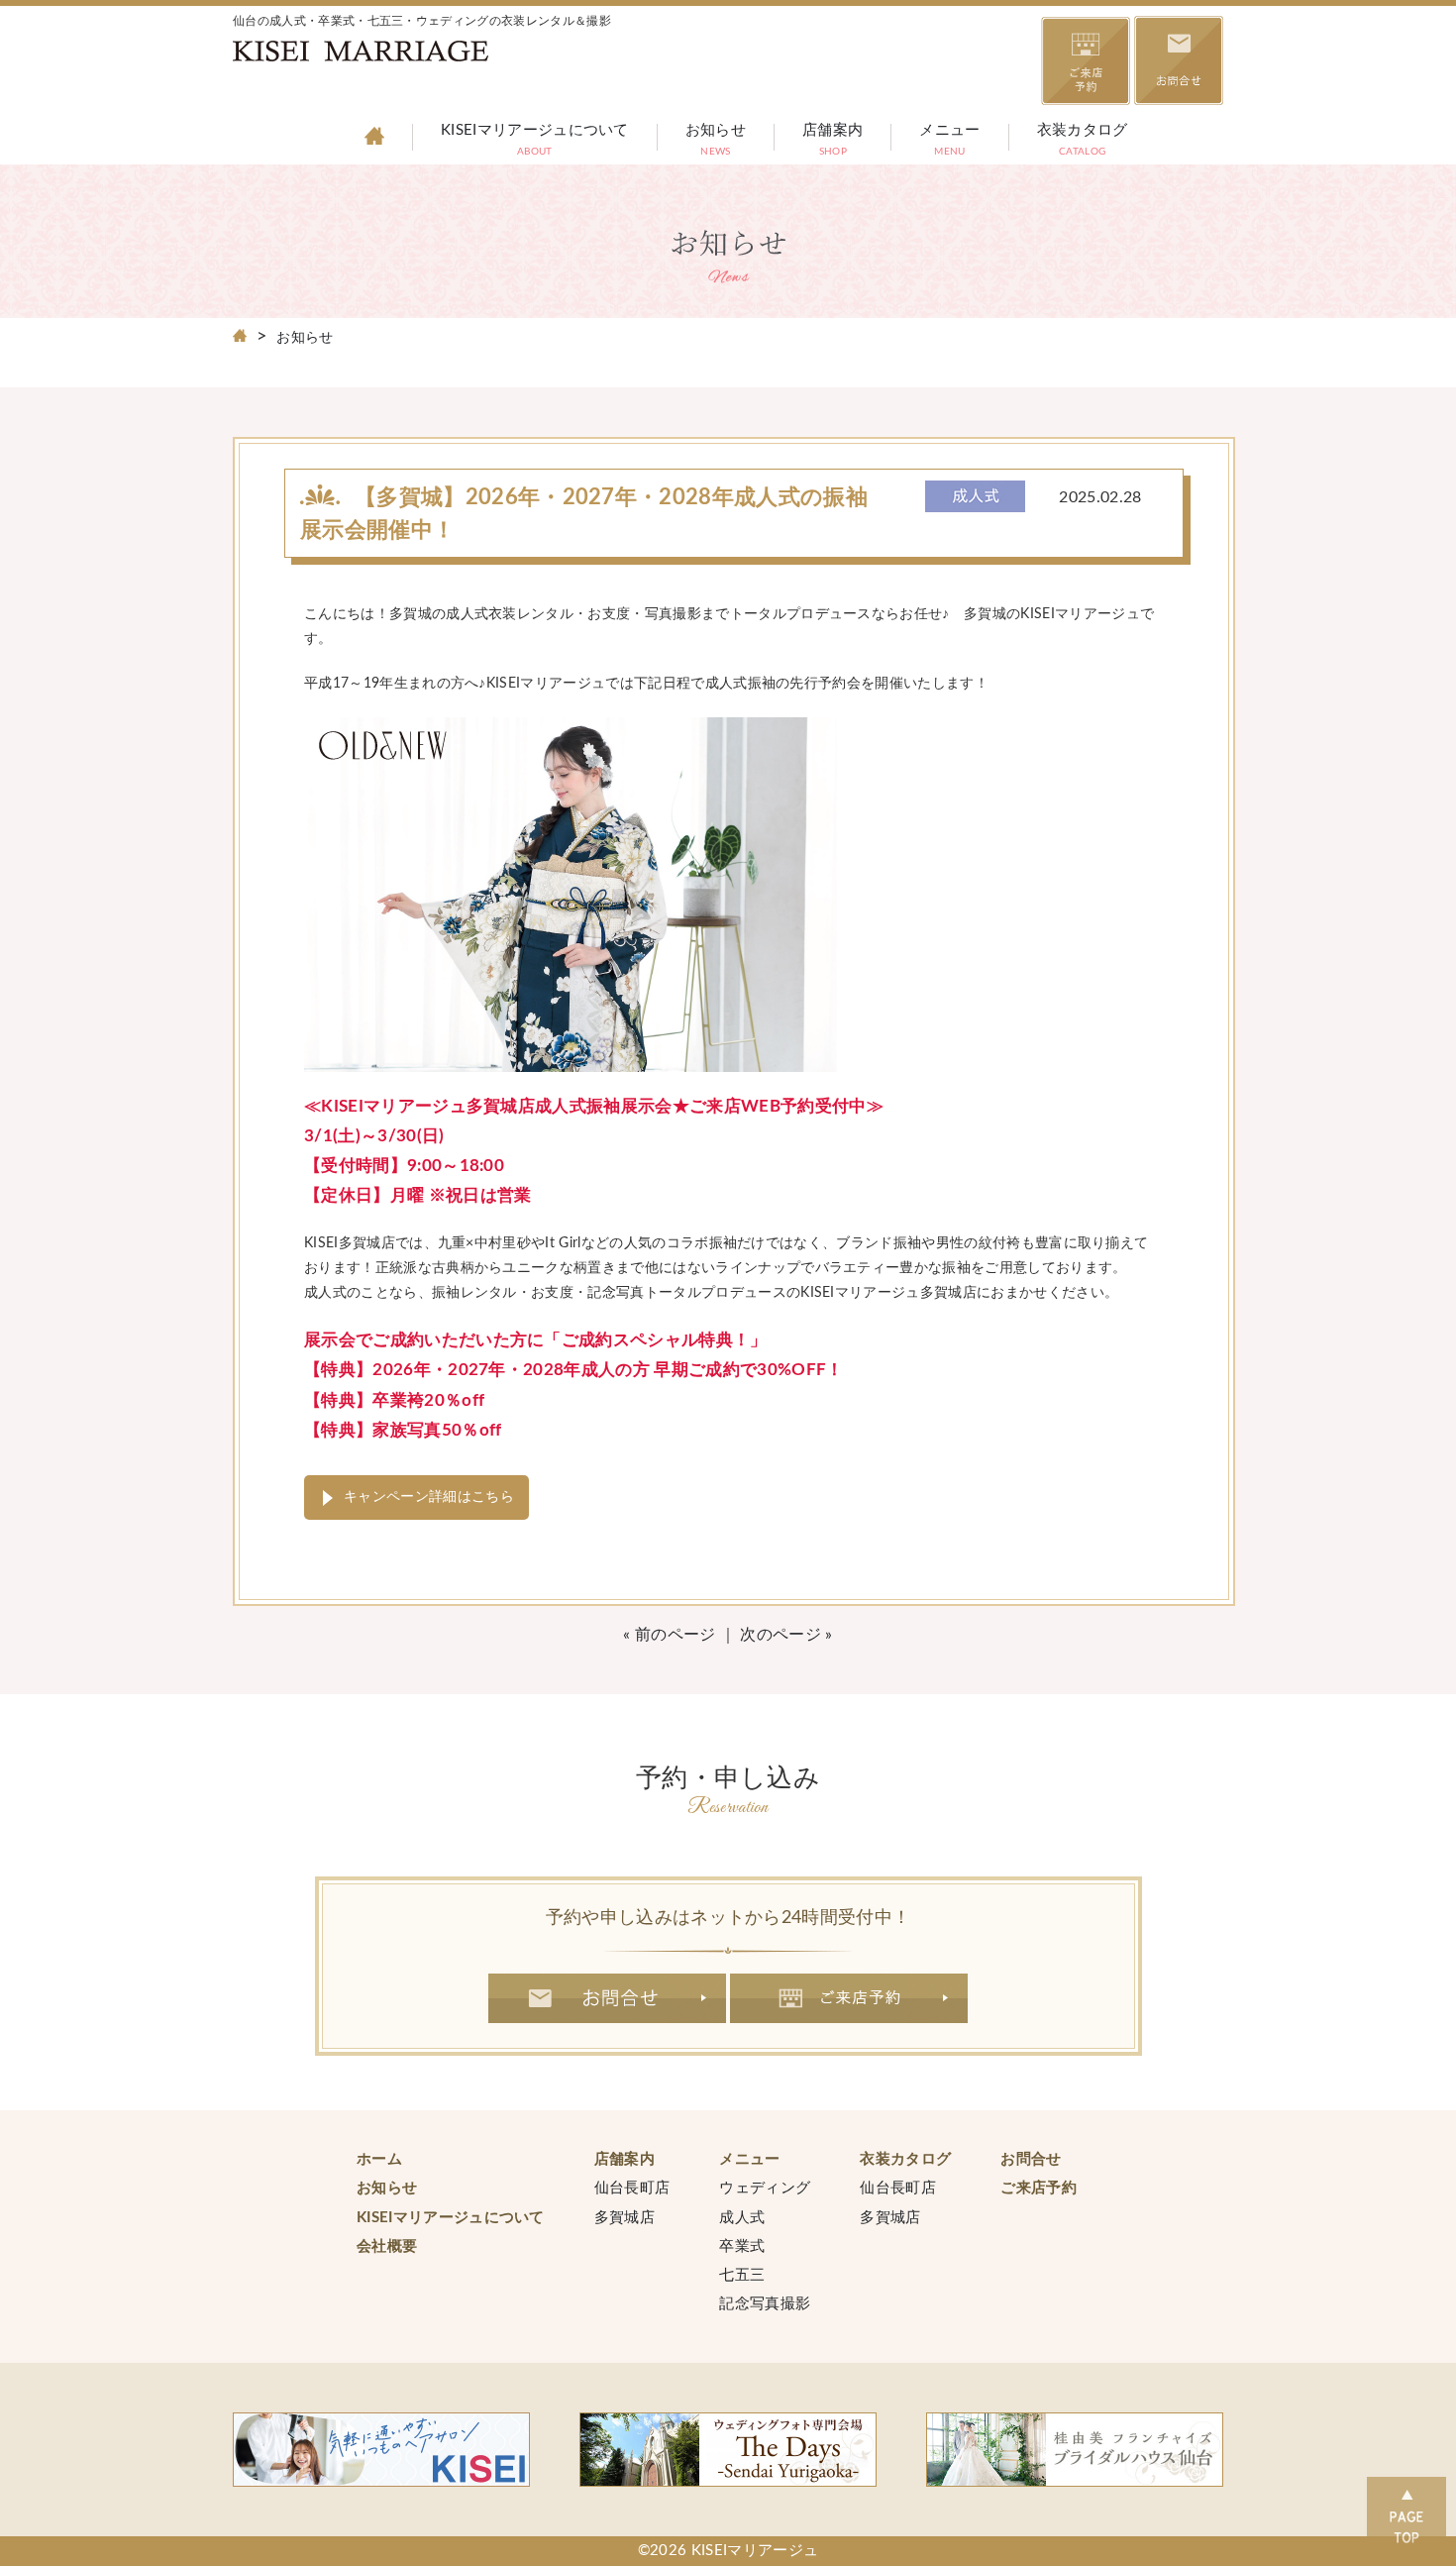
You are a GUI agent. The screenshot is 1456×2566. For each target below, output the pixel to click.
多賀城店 (624, 2218)
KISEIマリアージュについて (535, 142)
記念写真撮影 (765, 2304)
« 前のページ (669, 1635)
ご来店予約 (849, 1998)
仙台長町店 (632, 2188)
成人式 (742, 2218)
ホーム (379, 2159)
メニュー (949, 142)
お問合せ (607, 1998)
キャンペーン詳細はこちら (429, 1497)
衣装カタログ (1083, 142)
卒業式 (742, 2246)
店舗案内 (832, 142)
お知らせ (716, 142)
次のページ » (786, 1635)
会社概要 (387, 2246)
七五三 (742, 2275)
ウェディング (765, 2188)
